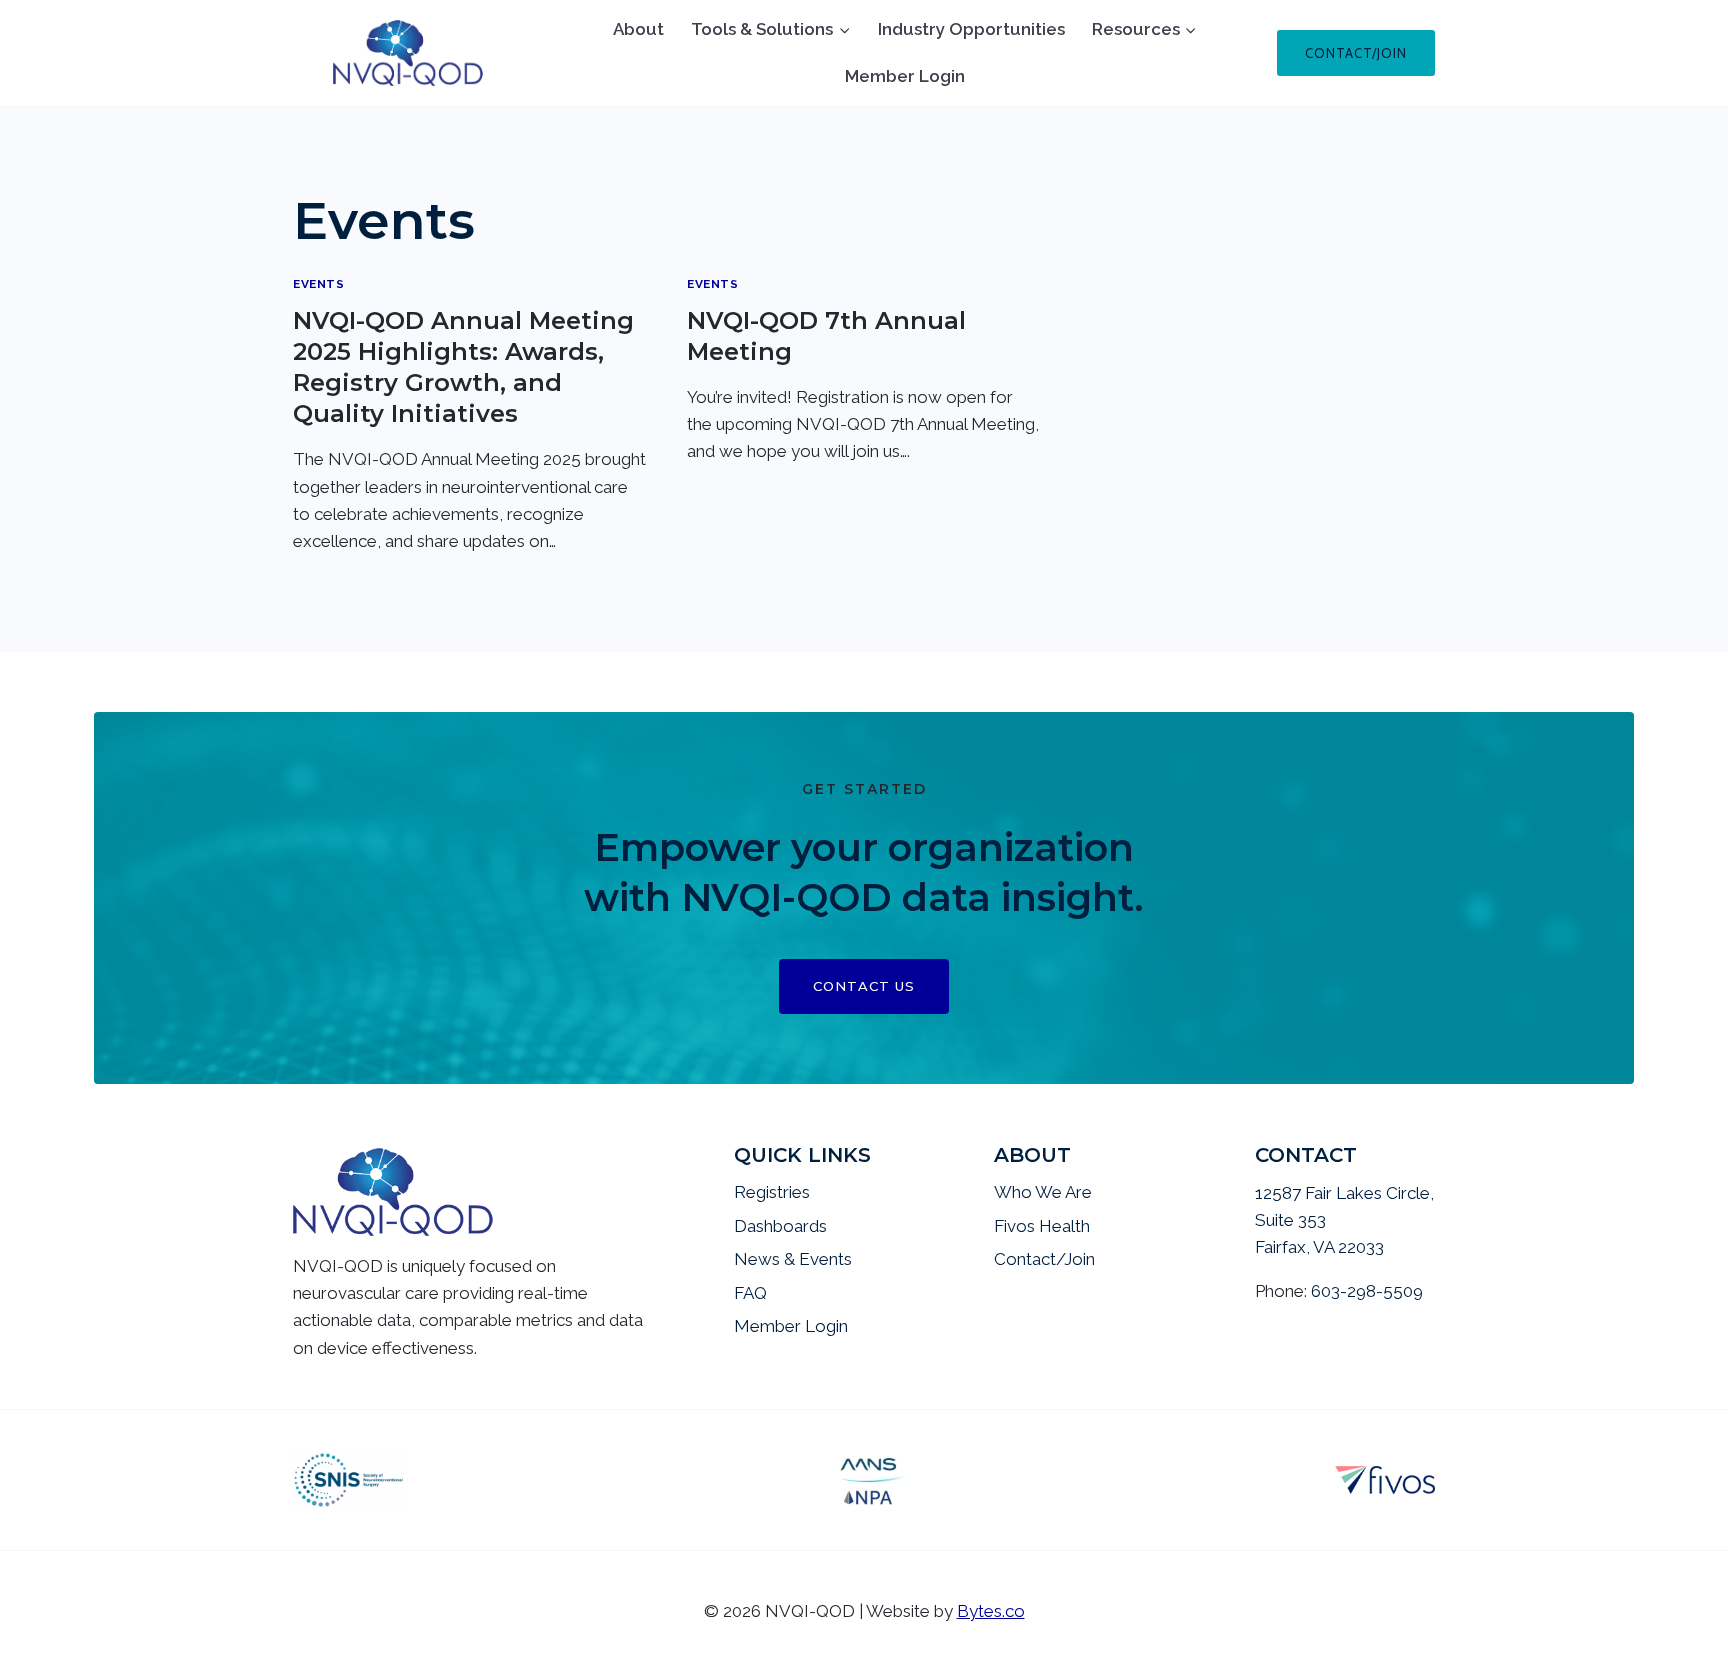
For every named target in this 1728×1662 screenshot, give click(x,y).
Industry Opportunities (971, 29)
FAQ (750, 1293)
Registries (772, 1192)
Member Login (905, 76)
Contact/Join (1356, 53)
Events (319, 284)
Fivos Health (1042, 1226)
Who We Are (1043, 1192)
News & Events (793, 1259)
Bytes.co (991, 1611)
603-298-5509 (1367, 1291)
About (638, 29)
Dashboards (780, 1226)
